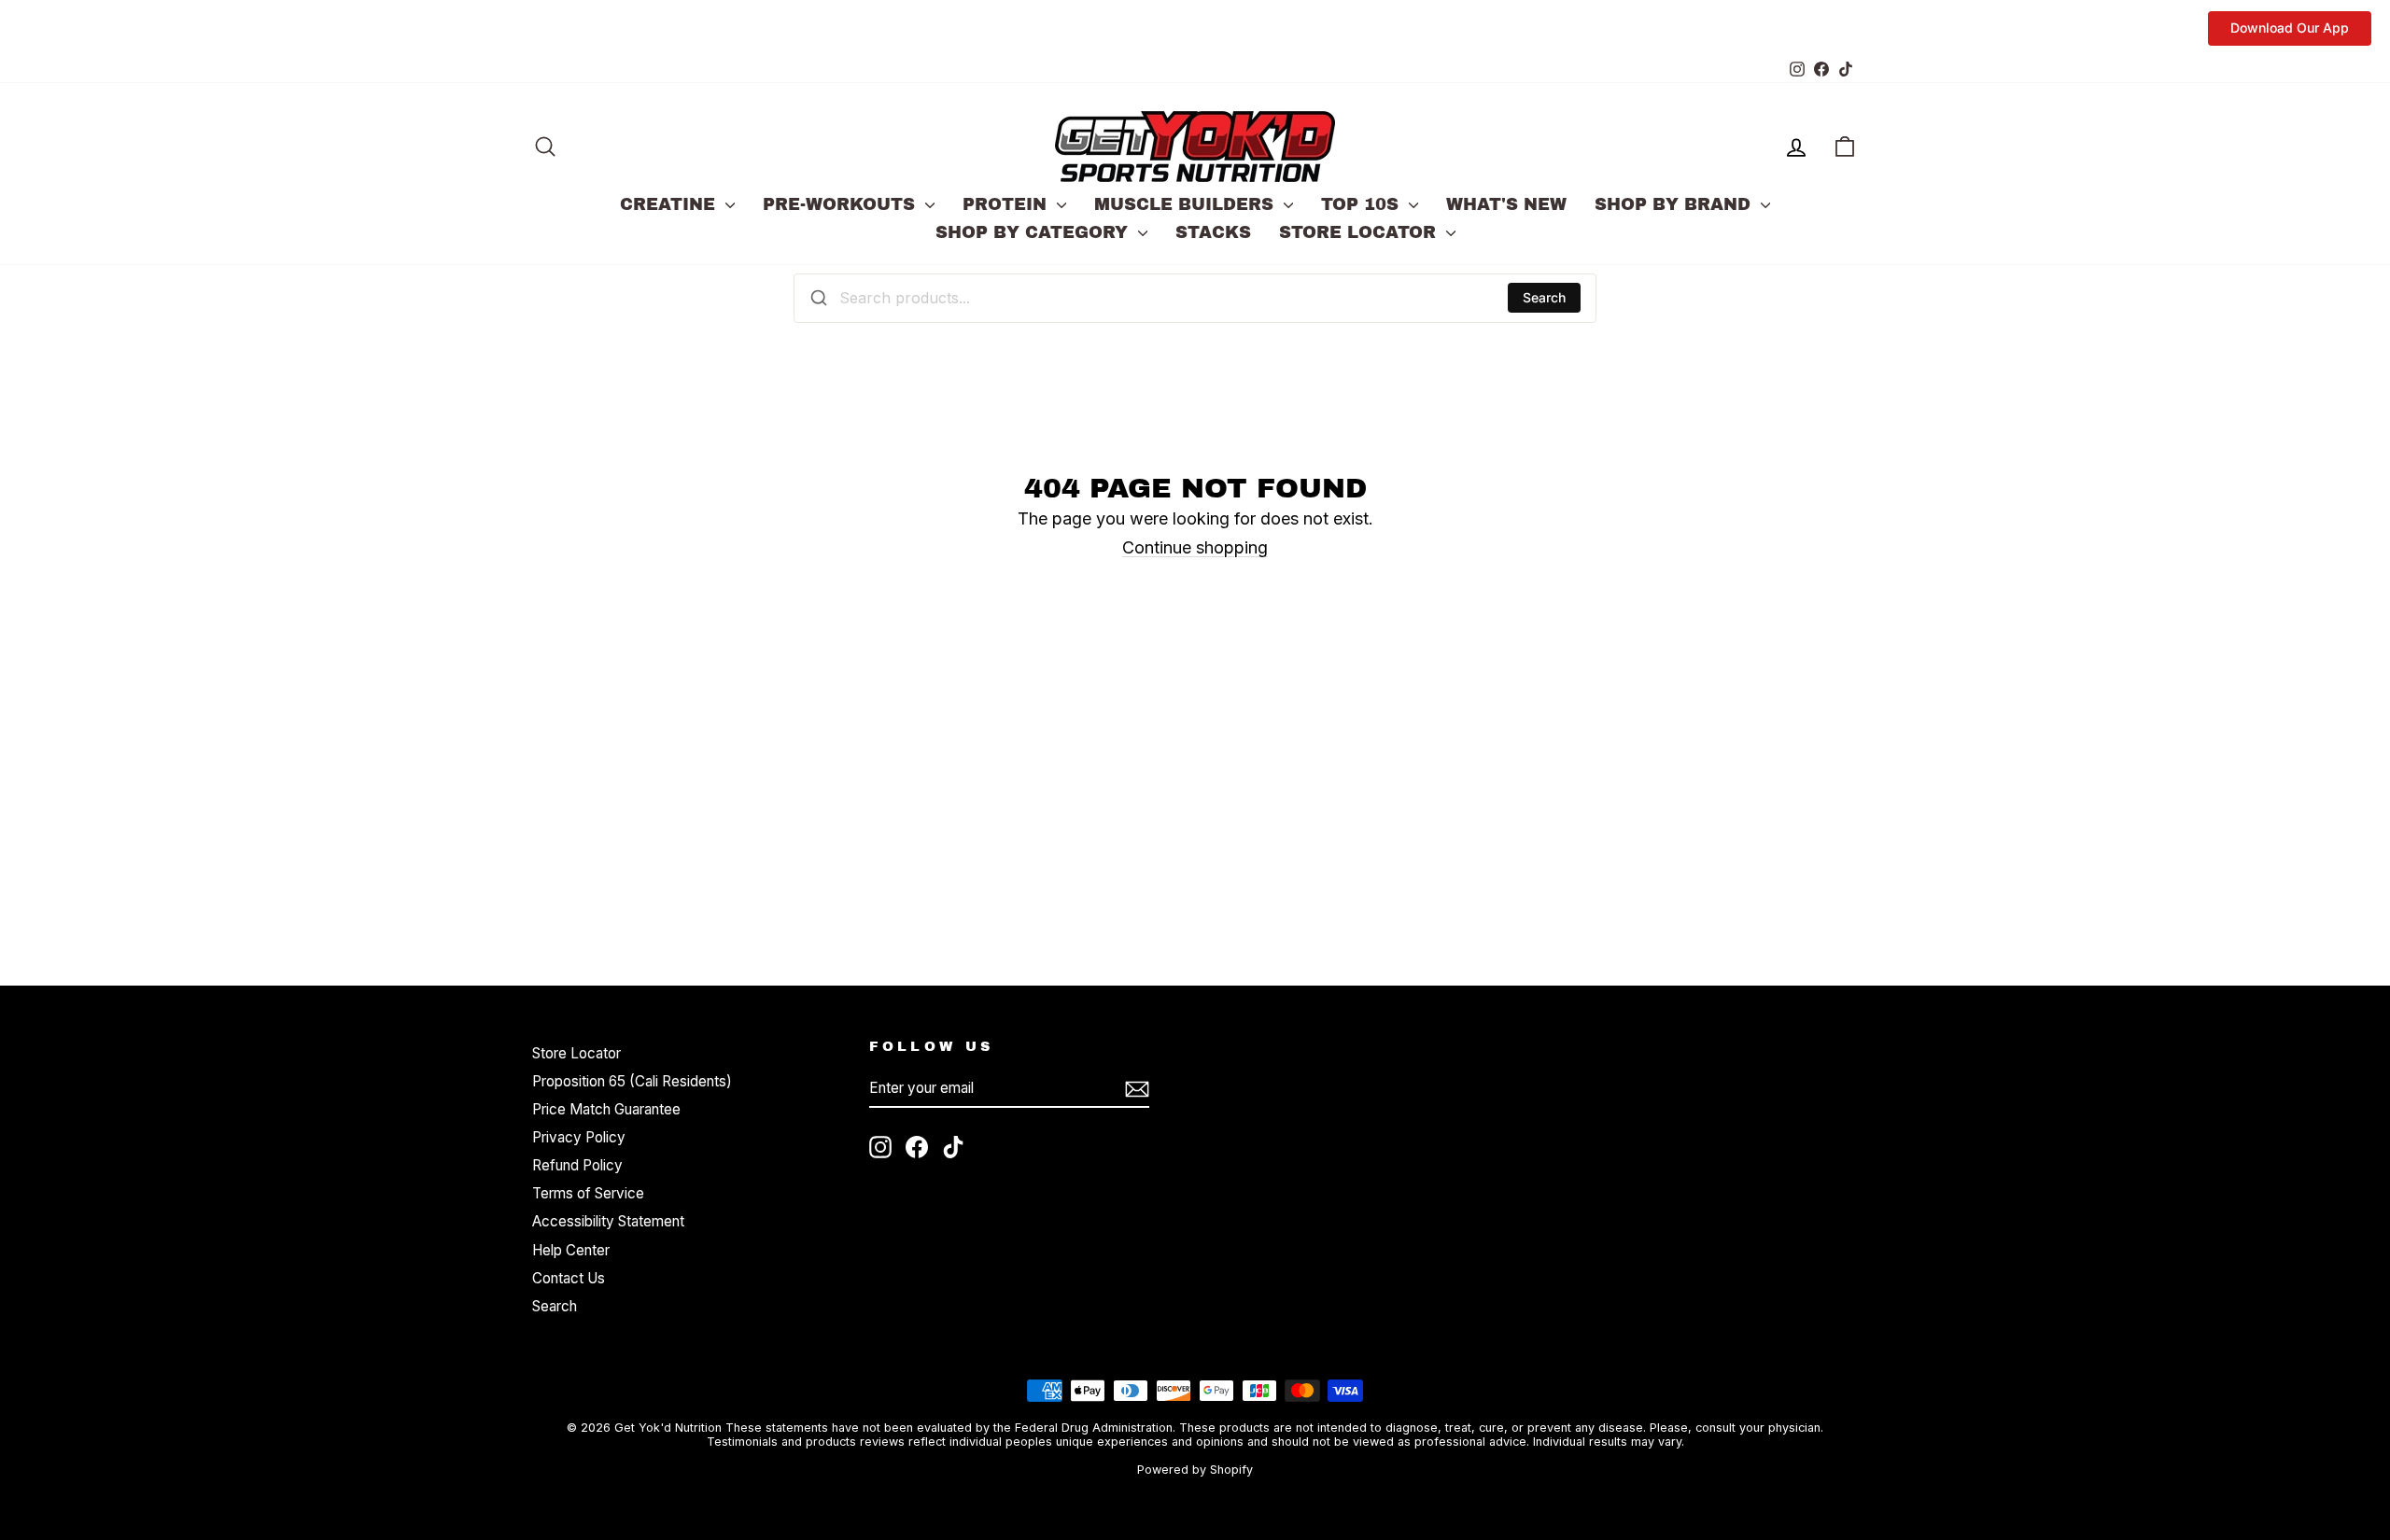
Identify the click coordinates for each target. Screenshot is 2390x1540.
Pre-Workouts (842, 204)
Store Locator (1360, 232)
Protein (1007, 204)
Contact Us (569, 1278)
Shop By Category (1034, 232)
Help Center (571, 1250)
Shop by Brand (1675, 204)
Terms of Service (588, 1193)
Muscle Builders (1187, 204)
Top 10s (1363, 204)
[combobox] (1195, 298)
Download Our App (2290, 28)
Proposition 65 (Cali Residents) (632, 1081)
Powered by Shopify (1195, 1470)
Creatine (670, 204)
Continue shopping (1195, 547)
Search (1544, 297)
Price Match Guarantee (606, 1109)
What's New (1506, 204)
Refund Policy (577, 1165)
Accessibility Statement (608, 1221)
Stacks (1213, 232)
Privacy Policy (579, 1137)
